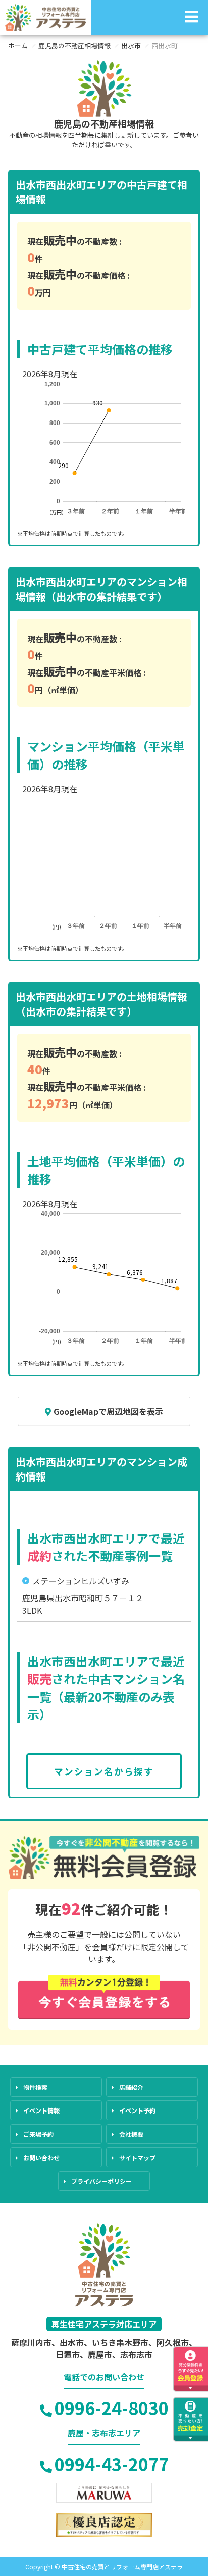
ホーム (18, 45)
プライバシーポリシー (101, 2181)
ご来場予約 (38, 2134)
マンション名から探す (104, 1771)
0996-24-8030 (112, 2408)
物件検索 (35, 2087)
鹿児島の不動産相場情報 (74, 45)
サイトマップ (137, 2157)
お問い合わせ (41, 2157)
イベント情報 (41, 2110)
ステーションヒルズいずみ (81, 1581)
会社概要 (131, 2134)
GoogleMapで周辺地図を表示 (108, 1411)
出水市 (131, 45)
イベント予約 (137, 2110)
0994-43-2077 (112, 2464)
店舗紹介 (131, 2087)
